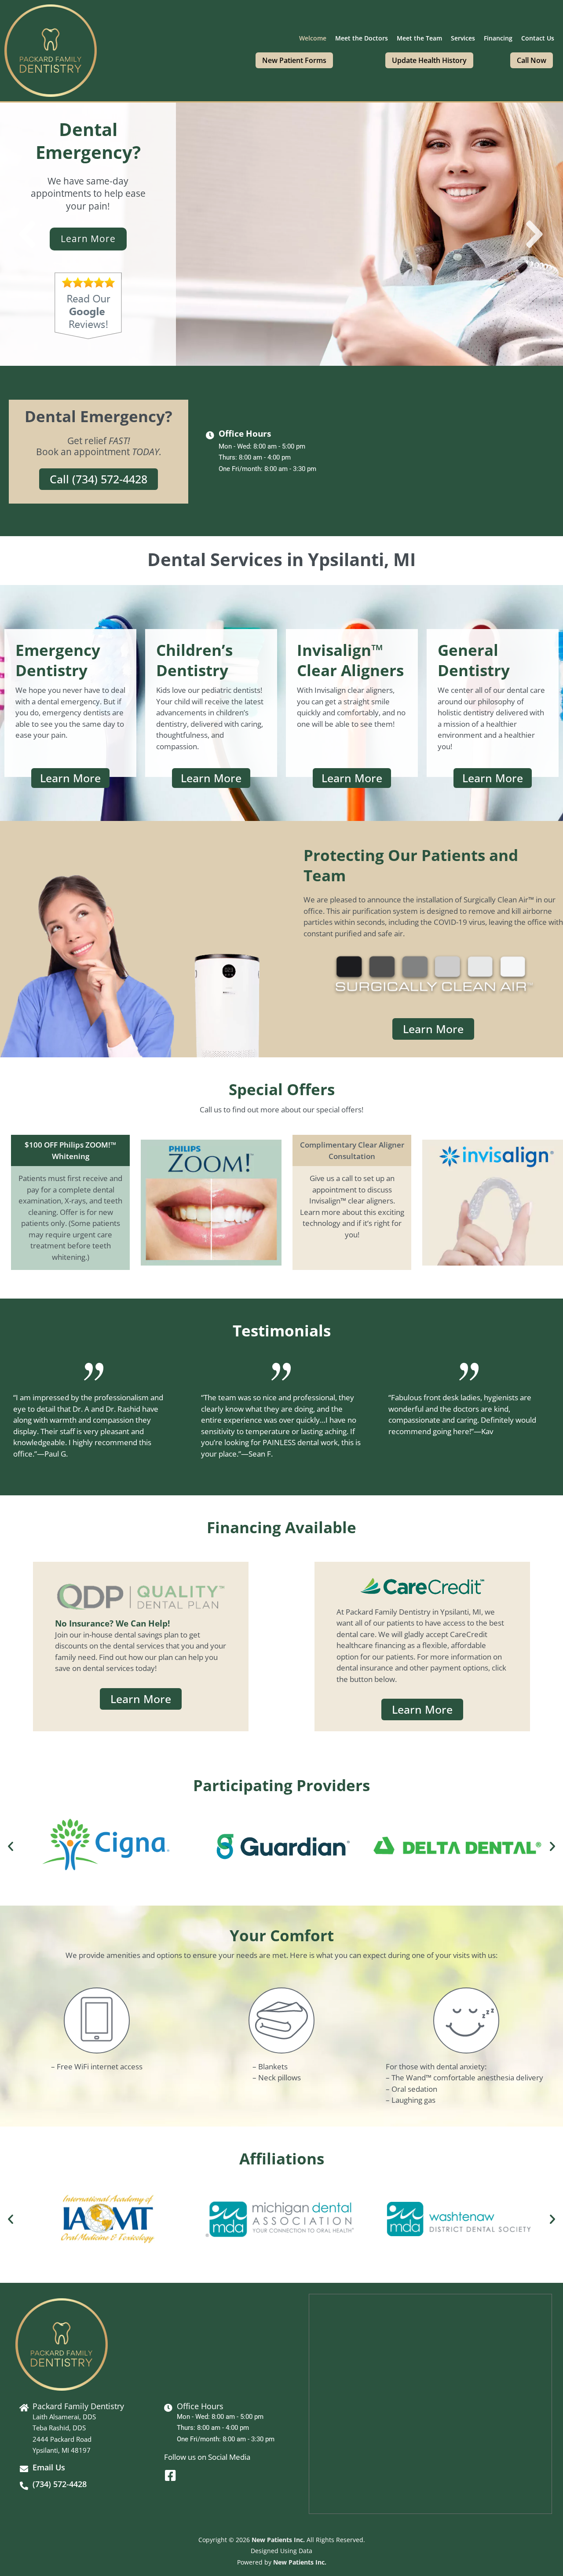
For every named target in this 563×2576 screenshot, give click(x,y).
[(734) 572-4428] (24, 2486)
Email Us (49, 2467)
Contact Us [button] (538, 38)
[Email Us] (24, 2469)
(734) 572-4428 (60, 2484)
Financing (498, 38)
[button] (29, 234)
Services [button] (463, 38)
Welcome (313, 38)
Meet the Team (419, 38)
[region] (281, 234)
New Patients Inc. (278, 2540)
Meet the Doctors (362, 38)
